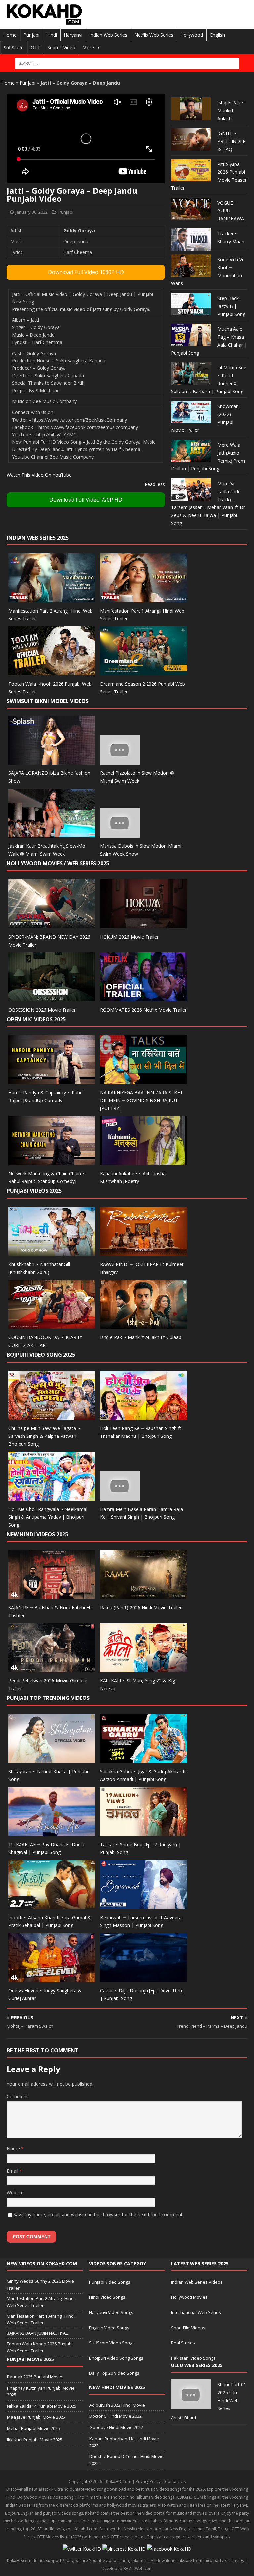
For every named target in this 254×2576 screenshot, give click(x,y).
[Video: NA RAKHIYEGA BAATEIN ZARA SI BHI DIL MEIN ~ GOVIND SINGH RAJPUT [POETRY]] (143, 1080)
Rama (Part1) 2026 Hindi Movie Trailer (141, 1607)
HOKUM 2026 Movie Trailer (129, 937)
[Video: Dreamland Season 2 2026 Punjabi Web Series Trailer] (143, 672)
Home (10, 35)
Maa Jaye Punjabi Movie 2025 (36, 2417)
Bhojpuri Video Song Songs (116, 2358)
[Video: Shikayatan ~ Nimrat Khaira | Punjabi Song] (52, 1759)
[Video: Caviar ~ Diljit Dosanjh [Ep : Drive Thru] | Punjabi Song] (143, 1978)
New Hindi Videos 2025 (37, 1534)
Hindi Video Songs (107, 2297)
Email (13, 2171)
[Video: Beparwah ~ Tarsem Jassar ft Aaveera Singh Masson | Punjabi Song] (143, 1905)
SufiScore (14, 47)
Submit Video (61, 47)
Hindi (52, 35)
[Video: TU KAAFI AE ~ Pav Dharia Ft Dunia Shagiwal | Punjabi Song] (52, 1832)
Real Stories (183, 2343)
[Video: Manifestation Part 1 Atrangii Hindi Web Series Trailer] (143, 598)
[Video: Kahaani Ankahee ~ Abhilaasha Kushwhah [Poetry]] (143, 1161)
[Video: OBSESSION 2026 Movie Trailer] (52, 997)
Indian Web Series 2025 (38, 538)
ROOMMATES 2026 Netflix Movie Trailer (143, 1010)
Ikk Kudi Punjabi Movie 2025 (35, 2440)
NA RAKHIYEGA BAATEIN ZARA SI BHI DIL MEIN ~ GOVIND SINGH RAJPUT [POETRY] (141, 1100)
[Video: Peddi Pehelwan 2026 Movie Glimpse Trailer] (52, 1668)
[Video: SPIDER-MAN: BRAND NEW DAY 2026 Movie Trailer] (52, 924)
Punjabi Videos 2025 (34, 1191)
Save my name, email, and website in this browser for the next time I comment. (98, 2214)
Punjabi (31, 35)
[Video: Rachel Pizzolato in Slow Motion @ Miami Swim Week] (120, 761)
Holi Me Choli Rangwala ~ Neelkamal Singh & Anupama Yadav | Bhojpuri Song (48, 1517)
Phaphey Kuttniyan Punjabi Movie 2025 (41, 2391)
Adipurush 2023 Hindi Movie (117, 2405)
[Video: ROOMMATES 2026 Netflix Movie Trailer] (143, 997)
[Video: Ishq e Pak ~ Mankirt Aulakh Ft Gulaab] (143, 1325)
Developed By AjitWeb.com (127, 2569)
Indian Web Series (108, 35)
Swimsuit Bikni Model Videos (48, 701)
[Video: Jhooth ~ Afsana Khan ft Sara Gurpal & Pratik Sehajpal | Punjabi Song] (52, 1905)
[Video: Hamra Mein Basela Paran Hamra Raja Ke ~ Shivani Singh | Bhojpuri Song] (120, 1496)
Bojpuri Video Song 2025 (41, 1355)
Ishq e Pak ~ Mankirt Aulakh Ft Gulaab (141, 1337)
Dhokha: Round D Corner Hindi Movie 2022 (127, 2460)
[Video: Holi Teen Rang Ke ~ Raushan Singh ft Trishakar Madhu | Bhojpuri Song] (143, 1416)
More (88, 47)
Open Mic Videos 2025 (36, 1019)
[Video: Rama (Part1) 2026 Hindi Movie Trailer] (143, 1595)
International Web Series (196, 2312)
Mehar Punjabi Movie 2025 (33, 2428)
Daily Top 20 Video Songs (114, 2373)
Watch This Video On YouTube (39, 475)
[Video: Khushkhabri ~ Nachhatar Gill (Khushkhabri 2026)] (52, 1252)
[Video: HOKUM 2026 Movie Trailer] (143, 924)
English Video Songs (109, 2328)
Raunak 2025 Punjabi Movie (35, 2377)
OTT (36, 47)
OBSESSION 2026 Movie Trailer (42, 1010)
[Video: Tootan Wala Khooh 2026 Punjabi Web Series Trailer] (52, 672)
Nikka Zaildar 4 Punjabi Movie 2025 (42, 2406)
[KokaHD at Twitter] (82, 2549)
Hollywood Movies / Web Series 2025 (58, 863)
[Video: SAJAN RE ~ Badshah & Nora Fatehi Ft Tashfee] (52, 1595)
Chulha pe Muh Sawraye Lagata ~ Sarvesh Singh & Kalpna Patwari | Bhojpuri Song (44, 1436)
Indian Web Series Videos (197, 2282)
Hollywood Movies (189, 2297)
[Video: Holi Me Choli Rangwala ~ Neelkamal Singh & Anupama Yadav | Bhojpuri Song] (52, 1496)
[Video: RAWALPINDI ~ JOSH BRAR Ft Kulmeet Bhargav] (143, 1252)
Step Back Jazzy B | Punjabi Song (231, 306)
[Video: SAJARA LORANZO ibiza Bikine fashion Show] (52, 761)
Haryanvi (73, 35)
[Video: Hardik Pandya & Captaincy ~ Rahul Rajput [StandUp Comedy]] (52, 1080)
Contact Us (175, 2481)
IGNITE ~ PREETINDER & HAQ (232, 141)
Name (14, 2149)
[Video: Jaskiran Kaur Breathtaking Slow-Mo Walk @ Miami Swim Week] (52, 833)
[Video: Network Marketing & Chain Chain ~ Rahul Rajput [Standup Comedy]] (52, 1161)
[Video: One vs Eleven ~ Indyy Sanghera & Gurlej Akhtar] (52, 1978)
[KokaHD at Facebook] (169, 2549)
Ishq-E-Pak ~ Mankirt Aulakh (231, 111)
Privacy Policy (148, 2481)
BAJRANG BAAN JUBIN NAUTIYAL (37, 2333)
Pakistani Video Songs (193, 2358)
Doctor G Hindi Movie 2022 (115, 2416)
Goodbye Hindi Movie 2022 (116, 2427)
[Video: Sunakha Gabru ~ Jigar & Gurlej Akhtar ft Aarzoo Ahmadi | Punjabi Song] (143, 1759)
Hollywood (192, 35)
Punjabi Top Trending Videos (48, 1698)
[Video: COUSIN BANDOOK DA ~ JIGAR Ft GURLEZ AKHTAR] (52, 1325)
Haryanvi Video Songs (111, 2312)
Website (15, 2193)
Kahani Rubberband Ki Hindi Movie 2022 (124, 2442)
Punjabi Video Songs (110, 2282)
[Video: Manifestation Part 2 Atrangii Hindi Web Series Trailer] (52, 598)
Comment (17, 2096)
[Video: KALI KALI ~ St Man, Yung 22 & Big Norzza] (143, 1668)
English (217, 35)
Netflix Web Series (154, 35)
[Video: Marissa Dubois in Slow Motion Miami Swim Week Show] (120, 833)
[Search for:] (127, 63)
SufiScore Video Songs (112, 2343)
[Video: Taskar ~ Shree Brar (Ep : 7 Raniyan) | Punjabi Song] (143, 1832)
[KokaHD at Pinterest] (124, 2549)
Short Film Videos (188, 2328)
